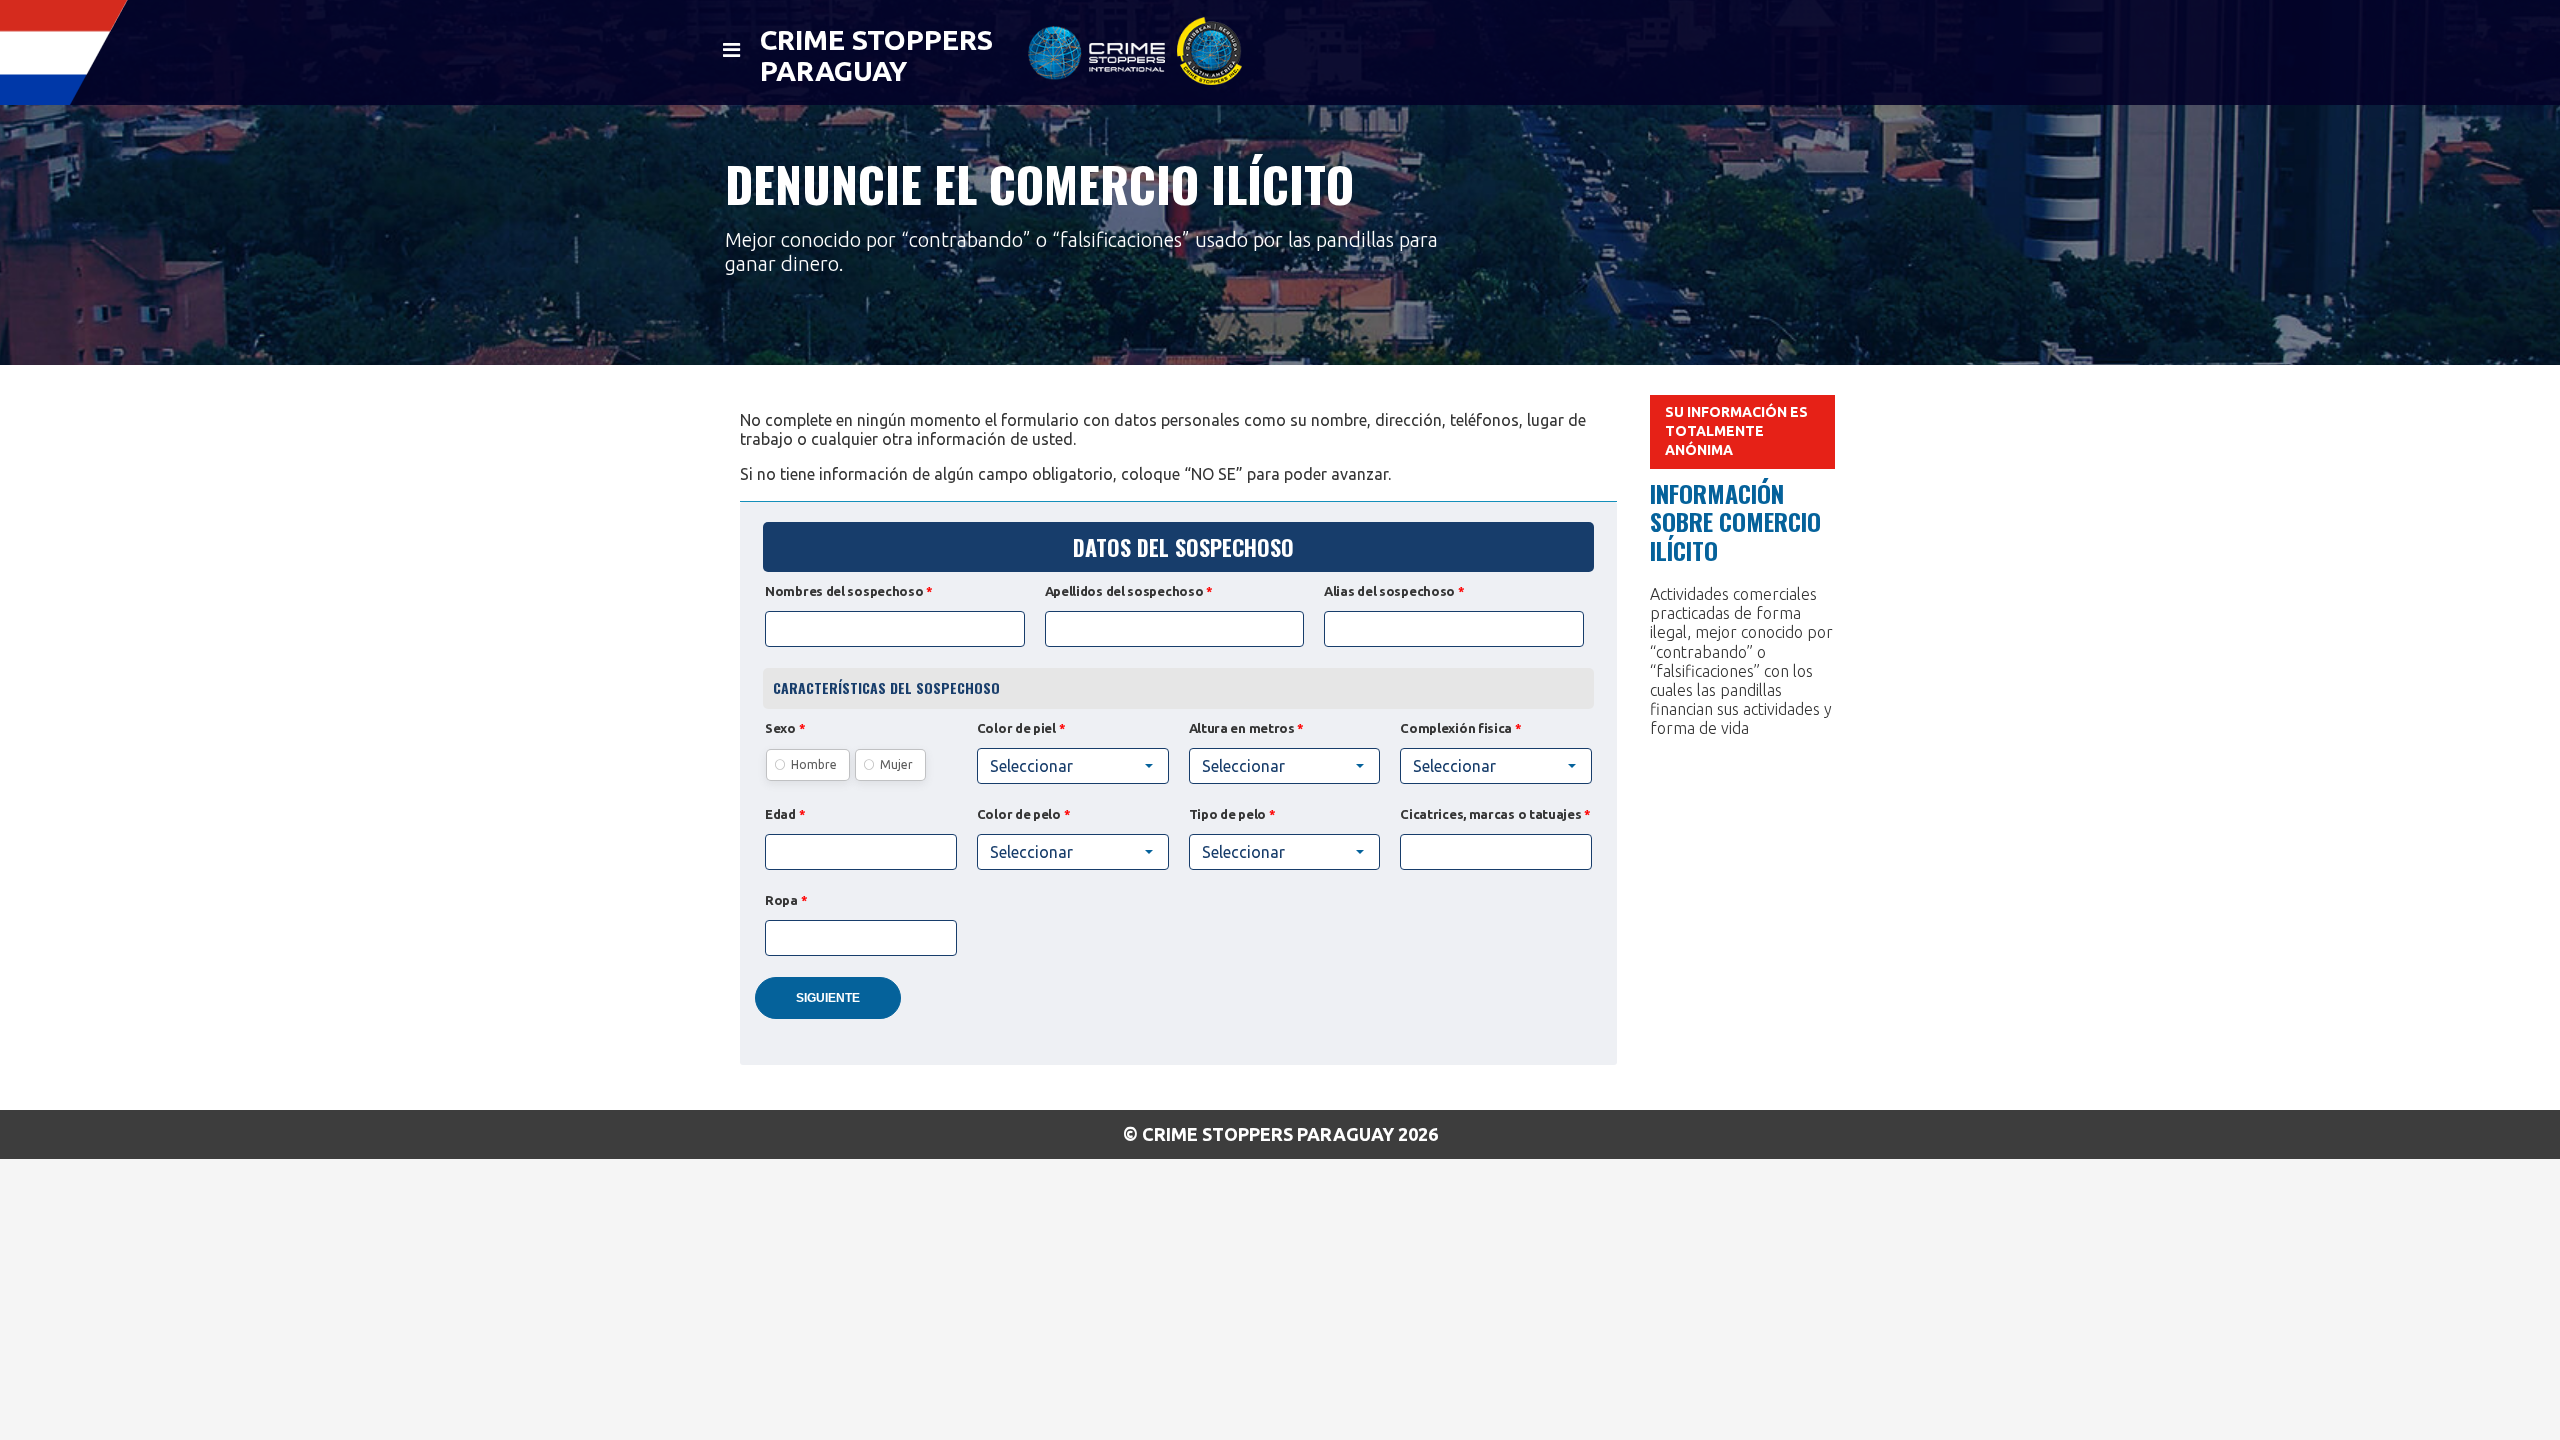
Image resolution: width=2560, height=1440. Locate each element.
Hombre (814, 764)
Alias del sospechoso (1394, 591)
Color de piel (1021, 728)
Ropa (786, 900)
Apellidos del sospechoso (1129, 591)
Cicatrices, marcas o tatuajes (1495, 814)
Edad (785, 814)
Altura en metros (1247, 728)
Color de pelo (1024, 814)
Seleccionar (1454, 766)
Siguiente (828, 998)
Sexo (785, 728)
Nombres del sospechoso (849, 591)
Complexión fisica (1460, 728)
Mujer (896, 764)
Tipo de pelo (1232, 814)
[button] (1073, 766)
